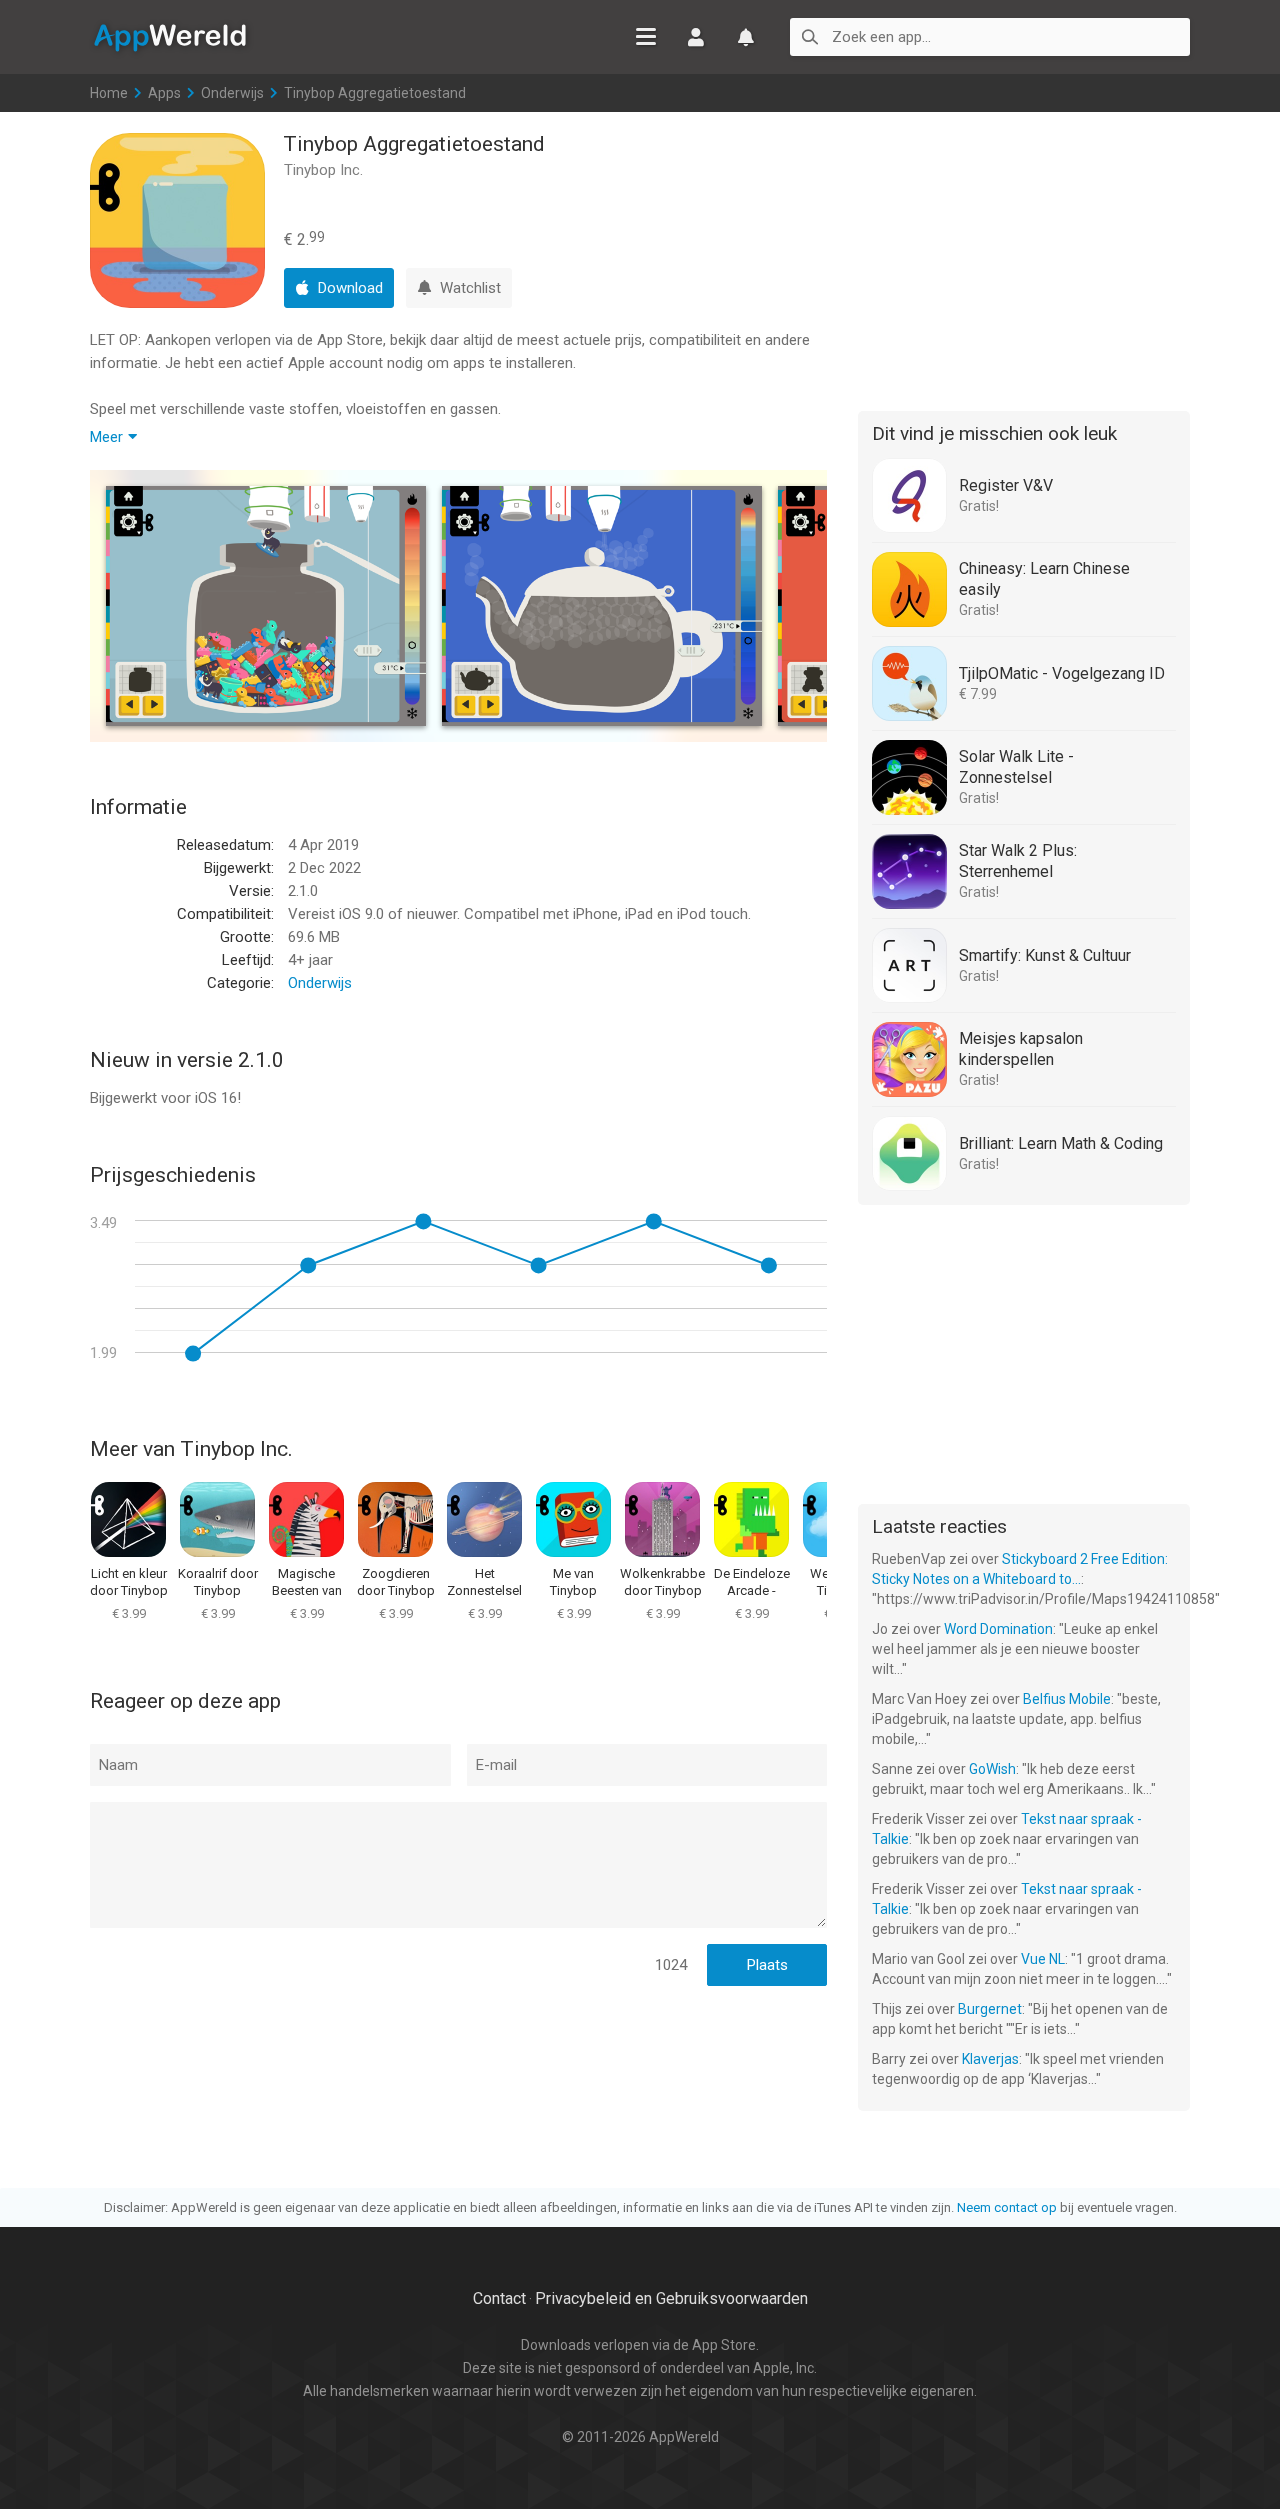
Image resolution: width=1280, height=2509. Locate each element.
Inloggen (696, 37)
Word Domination (998, 1629)
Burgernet (990, 2009)
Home (109, 93)
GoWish (992, 1769)
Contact (499, 2298)
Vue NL (1043, 1959)
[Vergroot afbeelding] (266, 606)
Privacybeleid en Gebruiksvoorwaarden (671, 2298)
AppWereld (170, 36)
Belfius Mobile (1067, 1699)
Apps (164, 93)
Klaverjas (990, 2059)
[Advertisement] (1024, 258)
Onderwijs (232, 93)
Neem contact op (1007, 2207)
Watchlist (746, 37)
